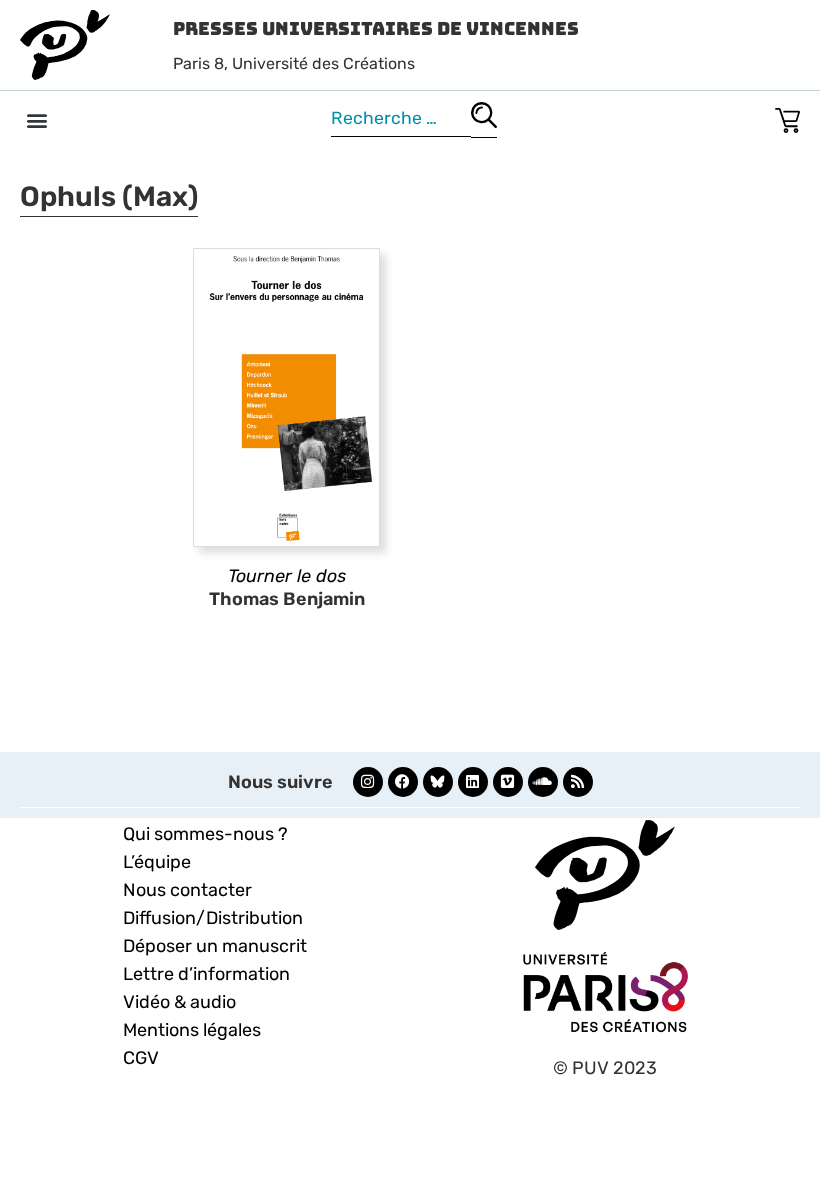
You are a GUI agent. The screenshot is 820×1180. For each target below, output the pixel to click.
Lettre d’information (206, 974)
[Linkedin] (473, 782)
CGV (141, 1058)
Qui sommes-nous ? (205, 834)
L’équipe (157, 862)
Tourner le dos (287, 576)
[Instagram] (368, 782)
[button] (36, 119)
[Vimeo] (508, 782)
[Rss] (578, 782)
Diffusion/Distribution (213, 918)
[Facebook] (403, 782)
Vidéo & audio (179, 1002)
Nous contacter (187, 890)
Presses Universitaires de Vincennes (376, 28)
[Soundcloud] (543, 782)
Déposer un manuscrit (215, 946)
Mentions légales (192, 1030)
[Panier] (787, 116)
